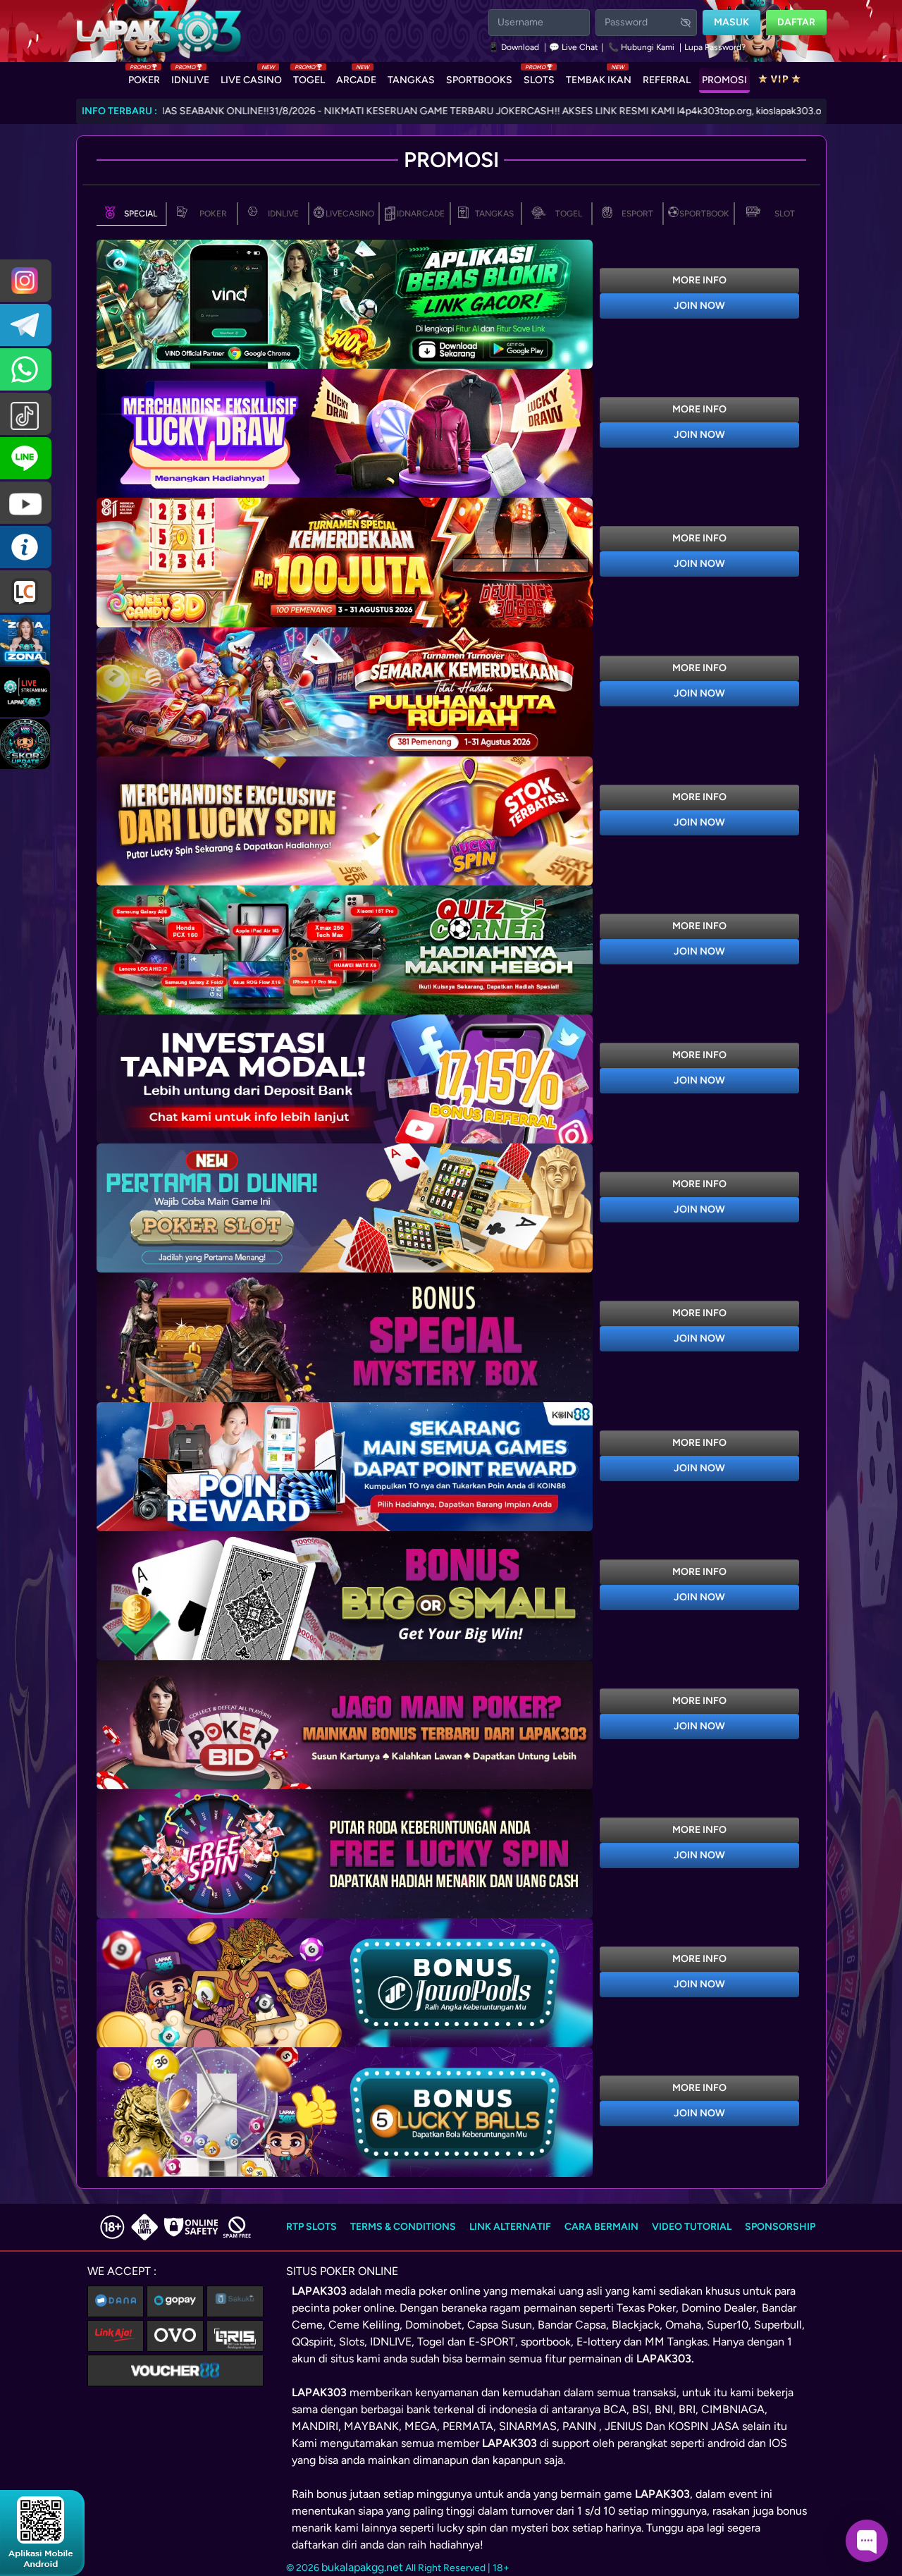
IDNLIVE (190, 77)
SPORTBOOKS (479, 80)
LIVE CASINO (251, 77)
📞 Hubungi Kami (641, 47)
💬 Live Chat (574, 47)
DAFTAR (796, 22)
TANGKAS (411, 80)
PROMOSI (724, 80)
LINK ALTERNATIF (510, 2227)
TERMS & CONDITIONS (403, 2227)
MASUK (731, 22)
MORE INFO (699, 280)
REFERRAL (667, 80)
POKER (144, 77)
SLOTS (539, 77)
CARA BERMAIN (601, 2227)
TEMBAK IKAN (599, 77)
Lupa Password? (715, 47)
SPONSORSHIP (780, 2227)
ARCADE (356, 77)
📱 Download (515, 47)
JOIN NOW (699, 306)
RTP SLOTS (311, 2227)
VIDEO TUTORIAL (692, 2227)
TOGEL (309, 77)
